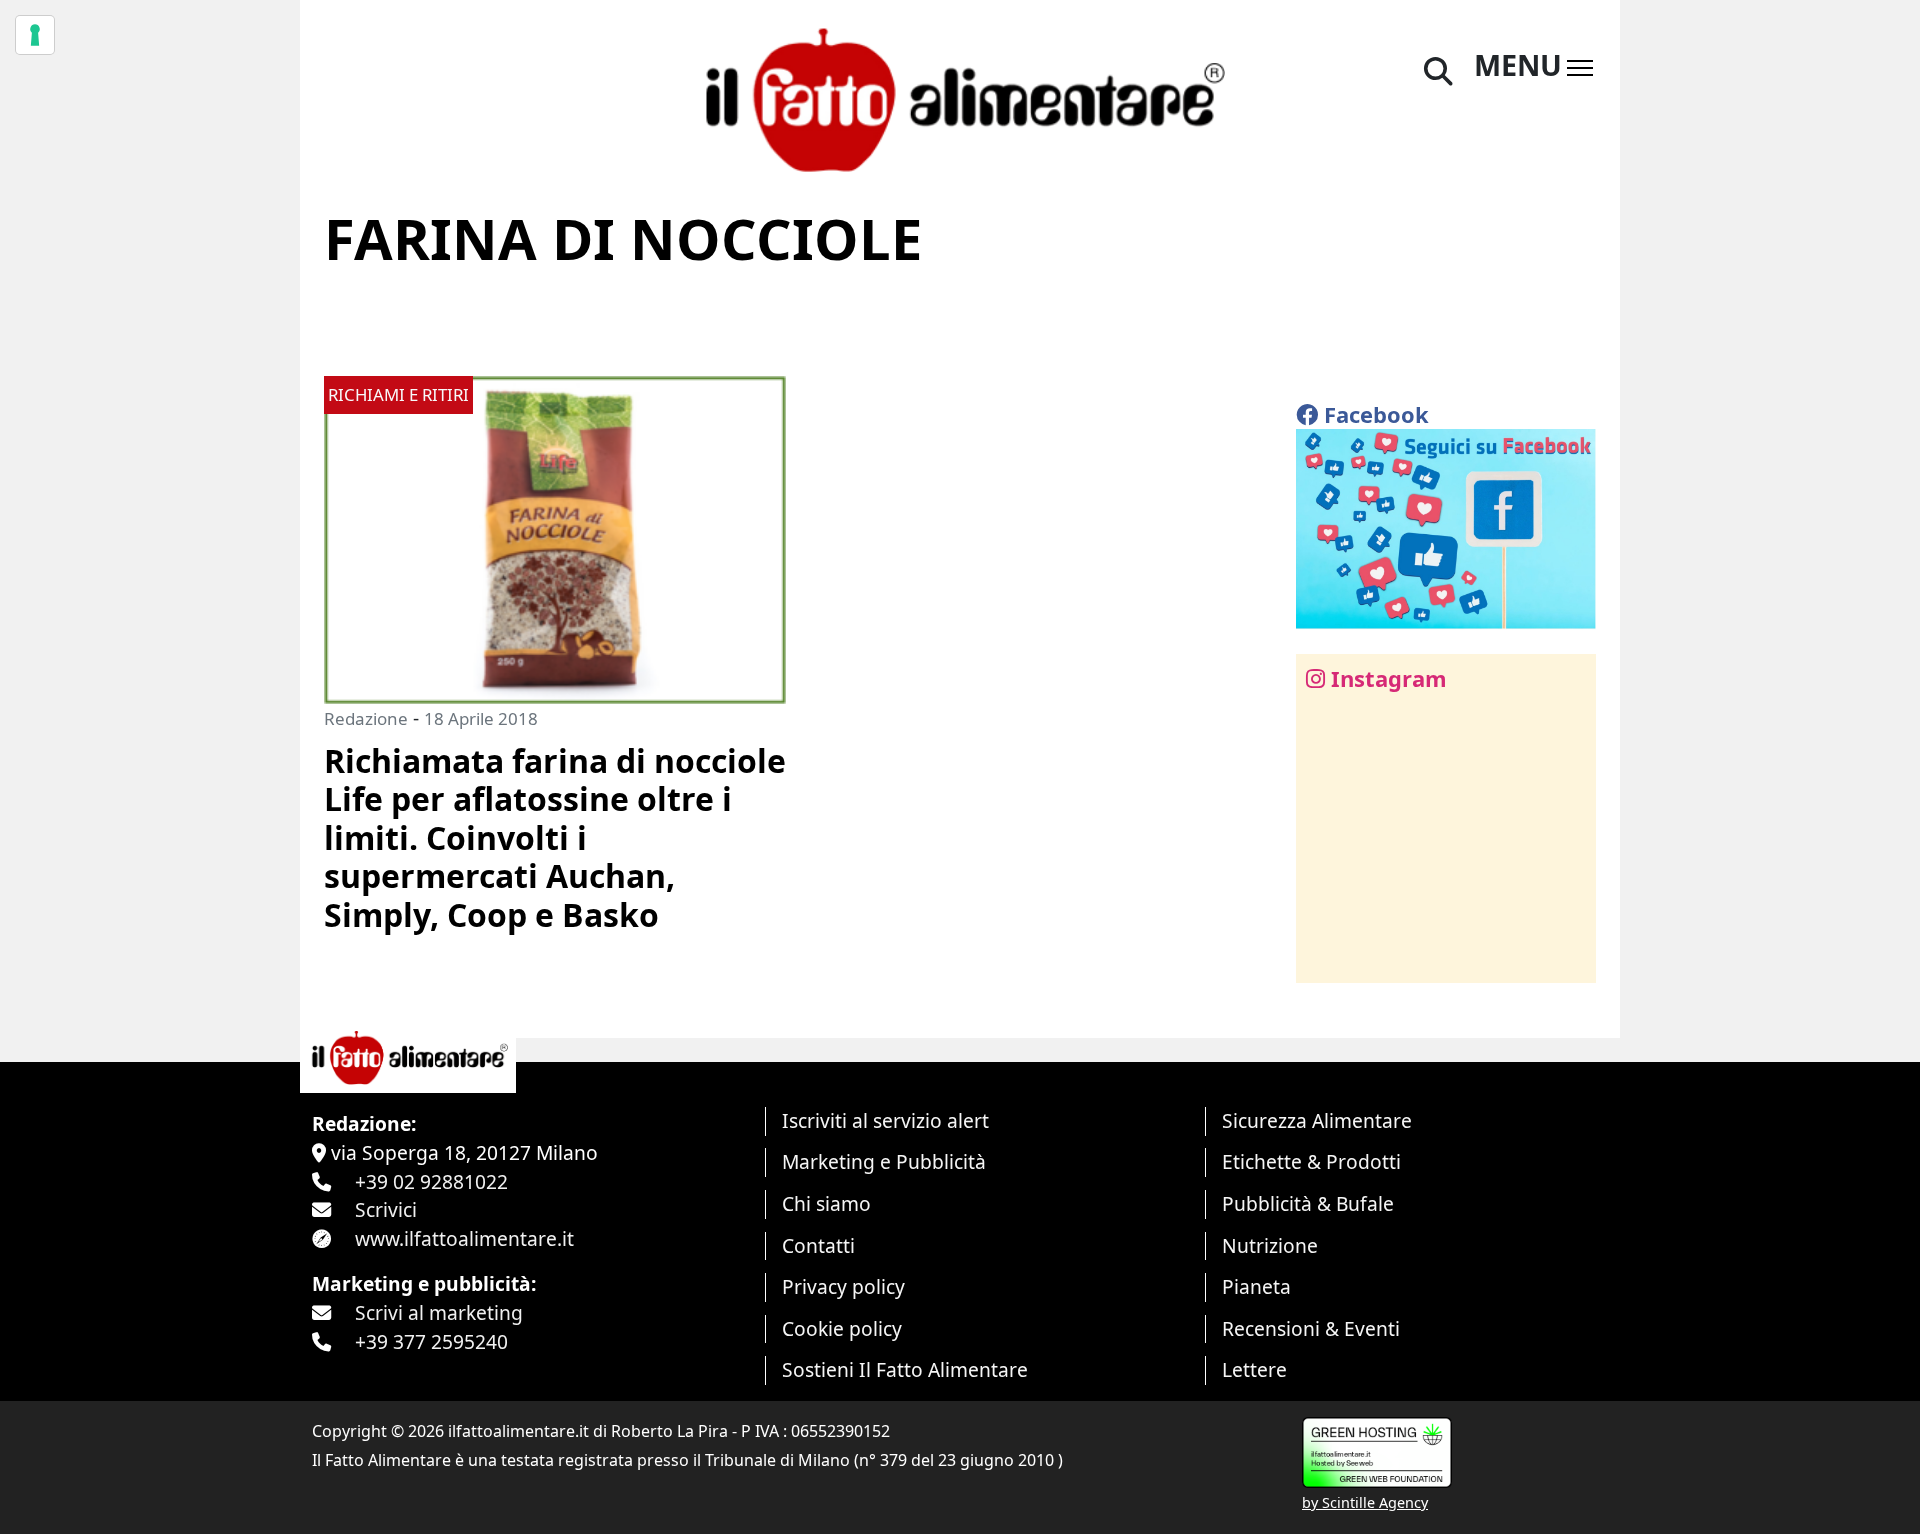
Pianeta (1256, 1286)
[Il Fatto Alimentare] (960, 97)
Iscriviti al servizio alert (885, 1120)
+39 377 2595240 (431, 1341)
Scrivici (386, 1209)
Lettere (1254, 1369)
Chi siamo (826, 1203)
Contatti (818, 1245)
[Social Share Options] (1325, 956)
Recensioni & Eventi (1311, 1328)
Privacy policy (843, 1286)
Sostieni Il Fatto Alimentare (905, 1369)
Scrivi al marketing (439, 1312)
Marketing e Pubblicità (884, 1161)
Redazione (366, 718)
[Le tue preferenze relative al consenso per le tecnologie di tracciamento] (35, 35)
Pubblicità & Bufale (1308, 1203)
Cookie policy (842, 1328)
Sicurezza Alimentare (1317, 1120)
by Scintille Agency (1365, 1502)
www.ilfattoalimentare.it (464, 1238)
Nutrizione (1270, 1245)
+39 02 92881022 (431, 1181)
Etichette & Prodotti (1311, 1161)
